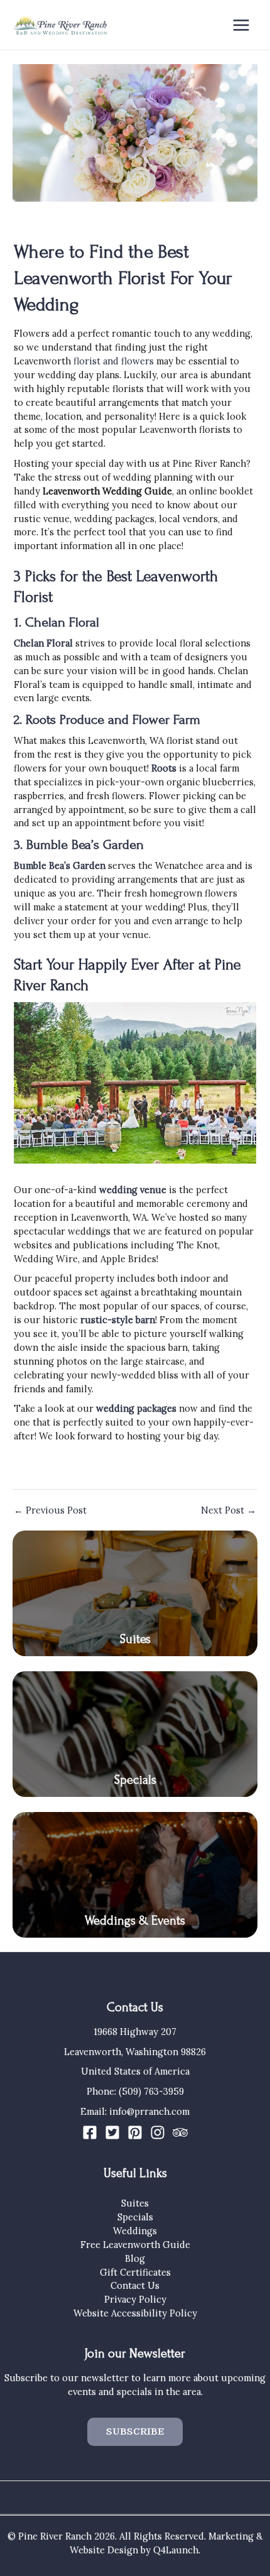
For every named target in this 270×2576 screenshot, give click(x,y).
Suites (135, 1639)
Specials (135, 1780)
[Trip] (180, 2132)
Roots (164, 768)
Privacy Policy (135, 2299)
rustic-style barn (118, 1320)
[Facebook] (90, 2132)
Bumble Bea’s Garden (60, 865)
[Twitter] (112, 2132)
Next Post (229, 1511)
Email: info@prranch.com (135, 2111)
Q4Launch (176, 2550)
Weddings (135, 2231)
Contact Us (135, 2285)
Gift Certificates (135, 2272)
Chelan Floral (43, 643)
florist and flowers (114, 361)
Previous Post (50, 1511)
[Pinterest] (135, 2132)
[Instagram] (158, 2132)
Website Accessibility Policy (135, 2313)
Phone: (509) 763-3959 (135, 2091)
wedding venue (133, 1190)
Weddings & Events (135, 1921)
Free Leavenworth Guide (135, 2245)
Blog (135, 2258)
